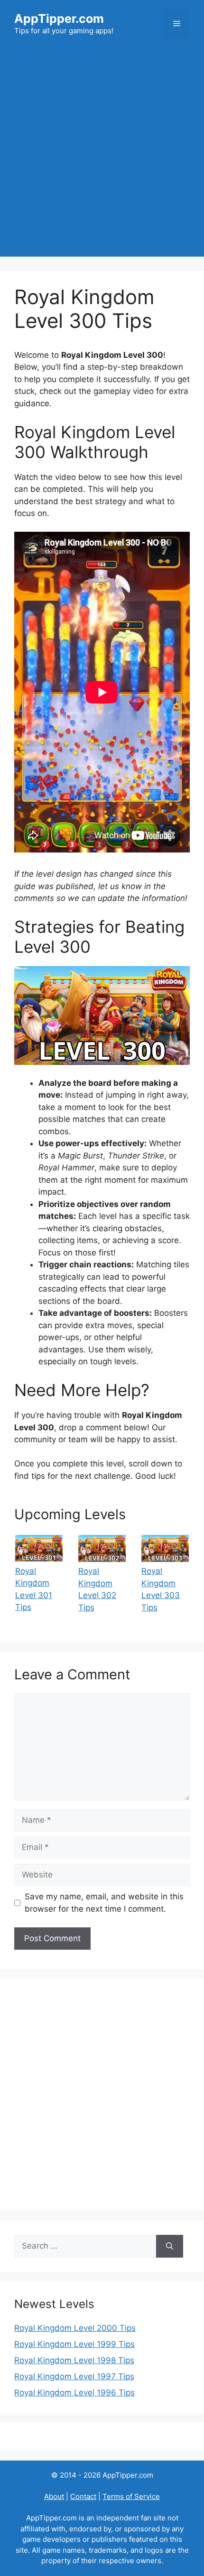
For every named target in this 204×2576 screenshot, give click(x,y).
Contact (83, 2496)
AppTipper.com (59, 19)
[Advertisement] (102, 154)
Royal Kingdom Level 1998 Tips (74, 2360)
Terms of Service (131, 2496)
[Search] (170, 2246)
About (54, 2496)
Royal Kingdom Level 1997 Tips (74, 2376)
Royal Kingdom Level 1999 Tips (74, 2344)
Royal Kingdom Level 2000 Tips (75, 2328)
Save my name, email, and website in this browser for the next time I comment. (104, 1903)
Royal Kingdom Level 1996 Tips (74, 2393)
